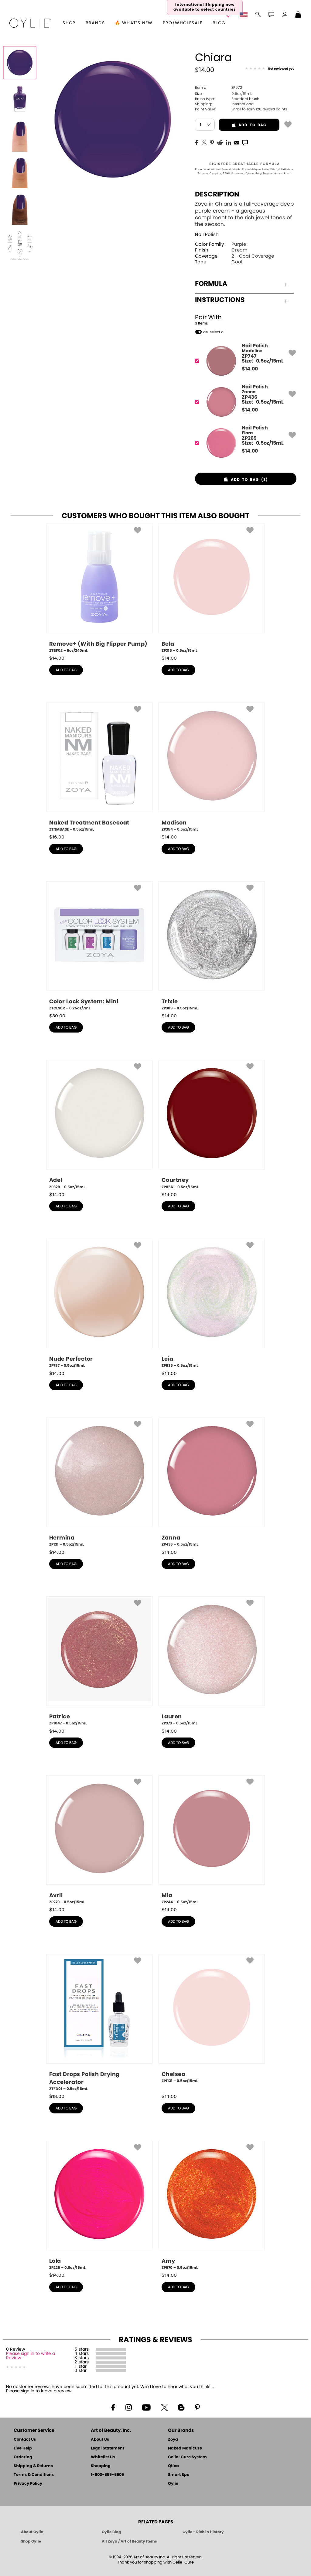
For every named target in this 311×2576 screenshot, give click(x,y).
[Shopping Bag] (298, 15)
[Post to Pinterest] (212, 142)
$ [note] (250, 369)
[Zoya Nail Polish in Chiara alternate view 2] (20, 136)
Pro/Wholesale (183, 23)
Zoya (173, 2440)
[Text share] (245, 142)
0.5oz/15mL (223, 94)
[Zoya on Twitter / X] (164, 2407)
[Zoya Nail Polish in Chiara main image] (20, 63)
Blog (219, 23)
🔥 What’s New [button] (134, 23)
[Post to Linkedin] (229, 142)
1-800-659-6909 (107, 2475)
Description (217, 194)
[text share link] (245, 142)
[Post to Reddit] (220, 142)
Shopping (101, 2466)
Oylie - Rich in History (203, 2532)
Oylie (173, 2484)
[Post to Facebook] (197, 142)
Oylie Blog (111, 2532)
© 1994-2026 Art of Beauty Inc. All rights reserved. (156, 2560)
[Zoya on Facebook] (113, 2407)
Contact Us (25, 2440)
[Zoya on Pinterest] (197, 2407)
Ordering (23, 2457)
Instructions (220, 300)
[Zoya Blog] (181, 2407)
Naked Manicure (185, 2448)
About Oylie (32, 2532)
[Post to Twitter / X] (204, 142)
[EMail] (237, 142)
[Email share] (237, 142)
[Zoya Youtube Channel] (146, 2407)
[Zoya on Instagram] (129, 2407)
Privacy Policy (28, 2484)
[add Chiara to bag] (288, 124)
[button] (30, 23)
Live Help (23, 2448)
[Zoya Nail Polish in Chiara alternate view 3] (20, 172)
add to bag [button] (243, 125)
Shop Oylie (31, 2541)
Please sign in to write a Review (31, 2356)
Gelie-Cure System (187, 2457)
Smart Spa (179, 2475)
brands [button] (95, 23)
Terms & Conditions (34, 2475)
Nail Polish (207, 235)
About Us (100, 2440)
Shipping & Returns (33, 2466)
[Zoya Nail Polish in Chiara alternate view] (20, 99)
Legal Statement (108, 2448)
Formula (211, 284)
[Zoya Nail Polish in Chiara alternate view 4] (20, 209)
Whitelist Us (103, 2457)
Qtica (173, 2466)
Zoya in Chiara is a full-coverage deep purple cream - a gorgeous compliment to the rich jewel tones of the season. (244, 214)
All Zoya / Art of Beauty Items (129, 2541)
